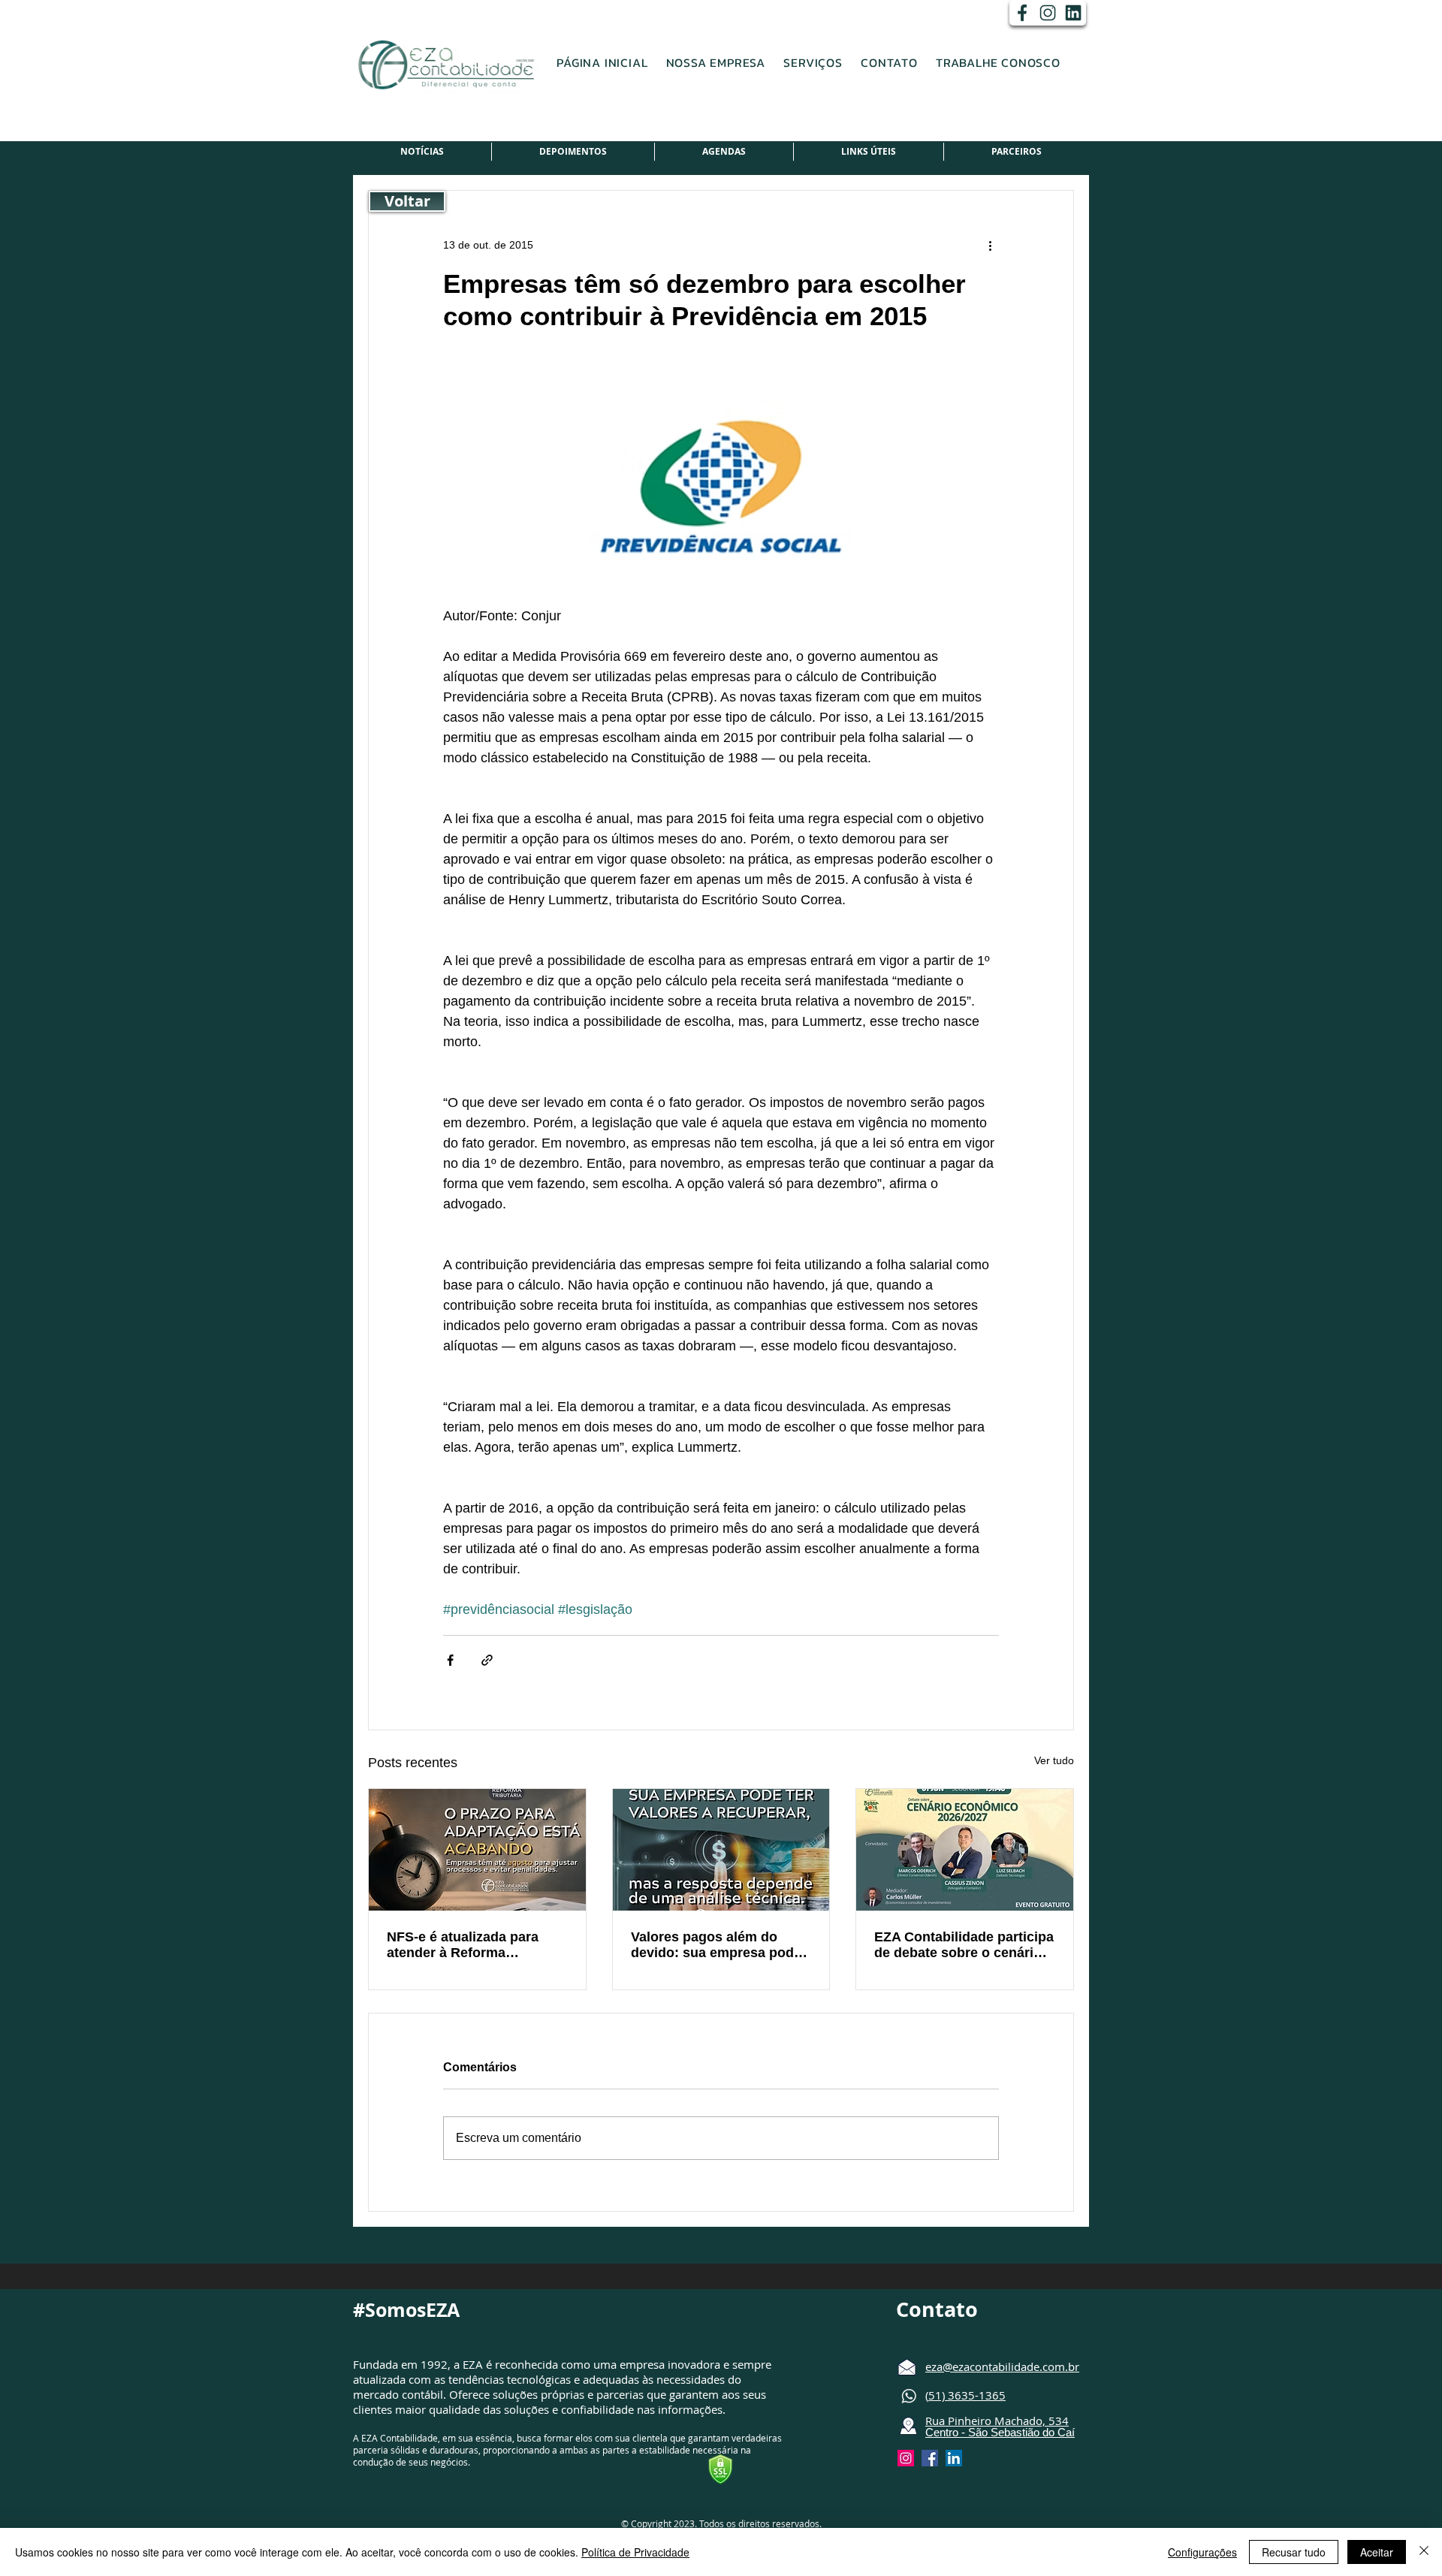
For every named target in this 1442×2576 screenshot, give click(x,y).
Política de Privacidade (635, 2552)
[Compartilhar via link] (487, 1660)
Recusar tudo (1294, 2552)
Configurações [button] (1202, 2552)
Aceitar (1377, 2552)
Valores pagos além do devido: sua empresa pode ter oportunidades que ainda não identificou (716, 1945)
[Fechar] (1424, 2552)
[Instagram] (1048, 13)
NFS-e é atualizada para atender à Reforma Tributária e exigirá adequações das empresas (473, 1945)
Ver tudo (1054, 1760)
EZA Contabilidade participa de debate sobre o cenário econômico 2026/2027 (964, 1945)
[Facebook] (1022, 13)
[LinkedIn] (1073, 13)
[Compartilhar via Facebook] (450, 1660)
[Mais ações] (990, 245)
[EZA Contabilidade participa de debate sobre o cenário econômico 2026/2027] (965, 1850)
